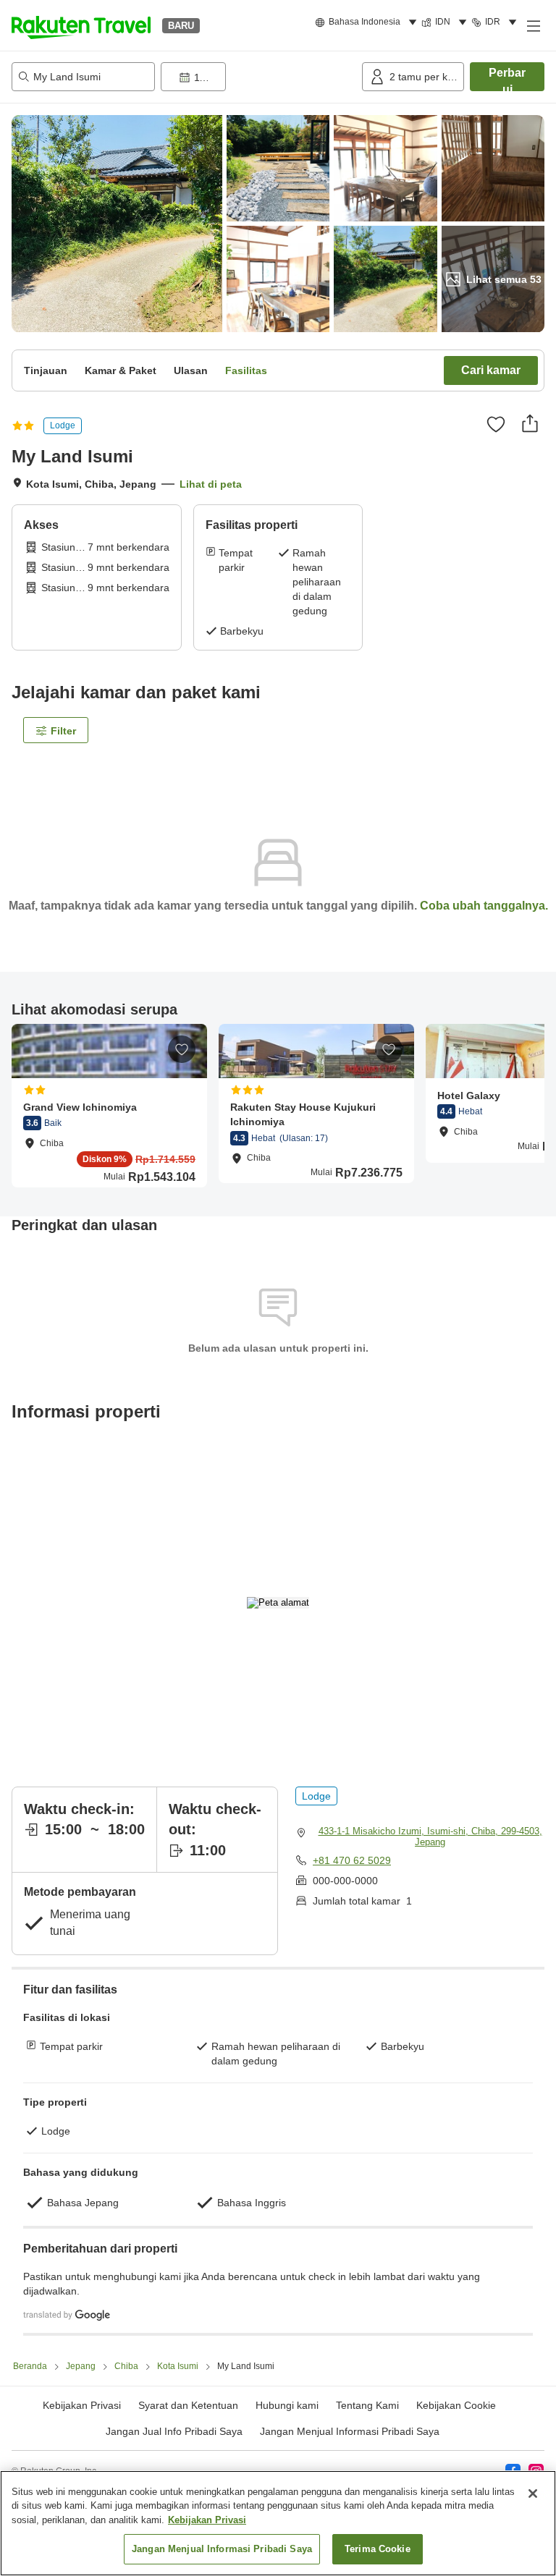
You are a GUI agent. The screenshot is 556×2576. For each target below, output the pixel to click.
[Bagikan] (530, 423)
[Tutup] (533, 2494)
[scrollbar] (278, 1105)
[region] (278, 2523)
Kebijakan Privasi (207, 2520)
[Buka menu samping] (533, 25)
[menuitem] (368, 22)
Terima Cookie (378, 2549)
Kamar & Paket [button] (121, 370)
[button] (81, 25)
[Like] (496, 424)
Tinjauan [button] (46, 370)
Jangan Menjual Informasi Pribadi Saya (350, 2431)
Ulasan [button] (191, 370)
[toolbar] (258, 77)
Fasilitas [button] (246, 370)
